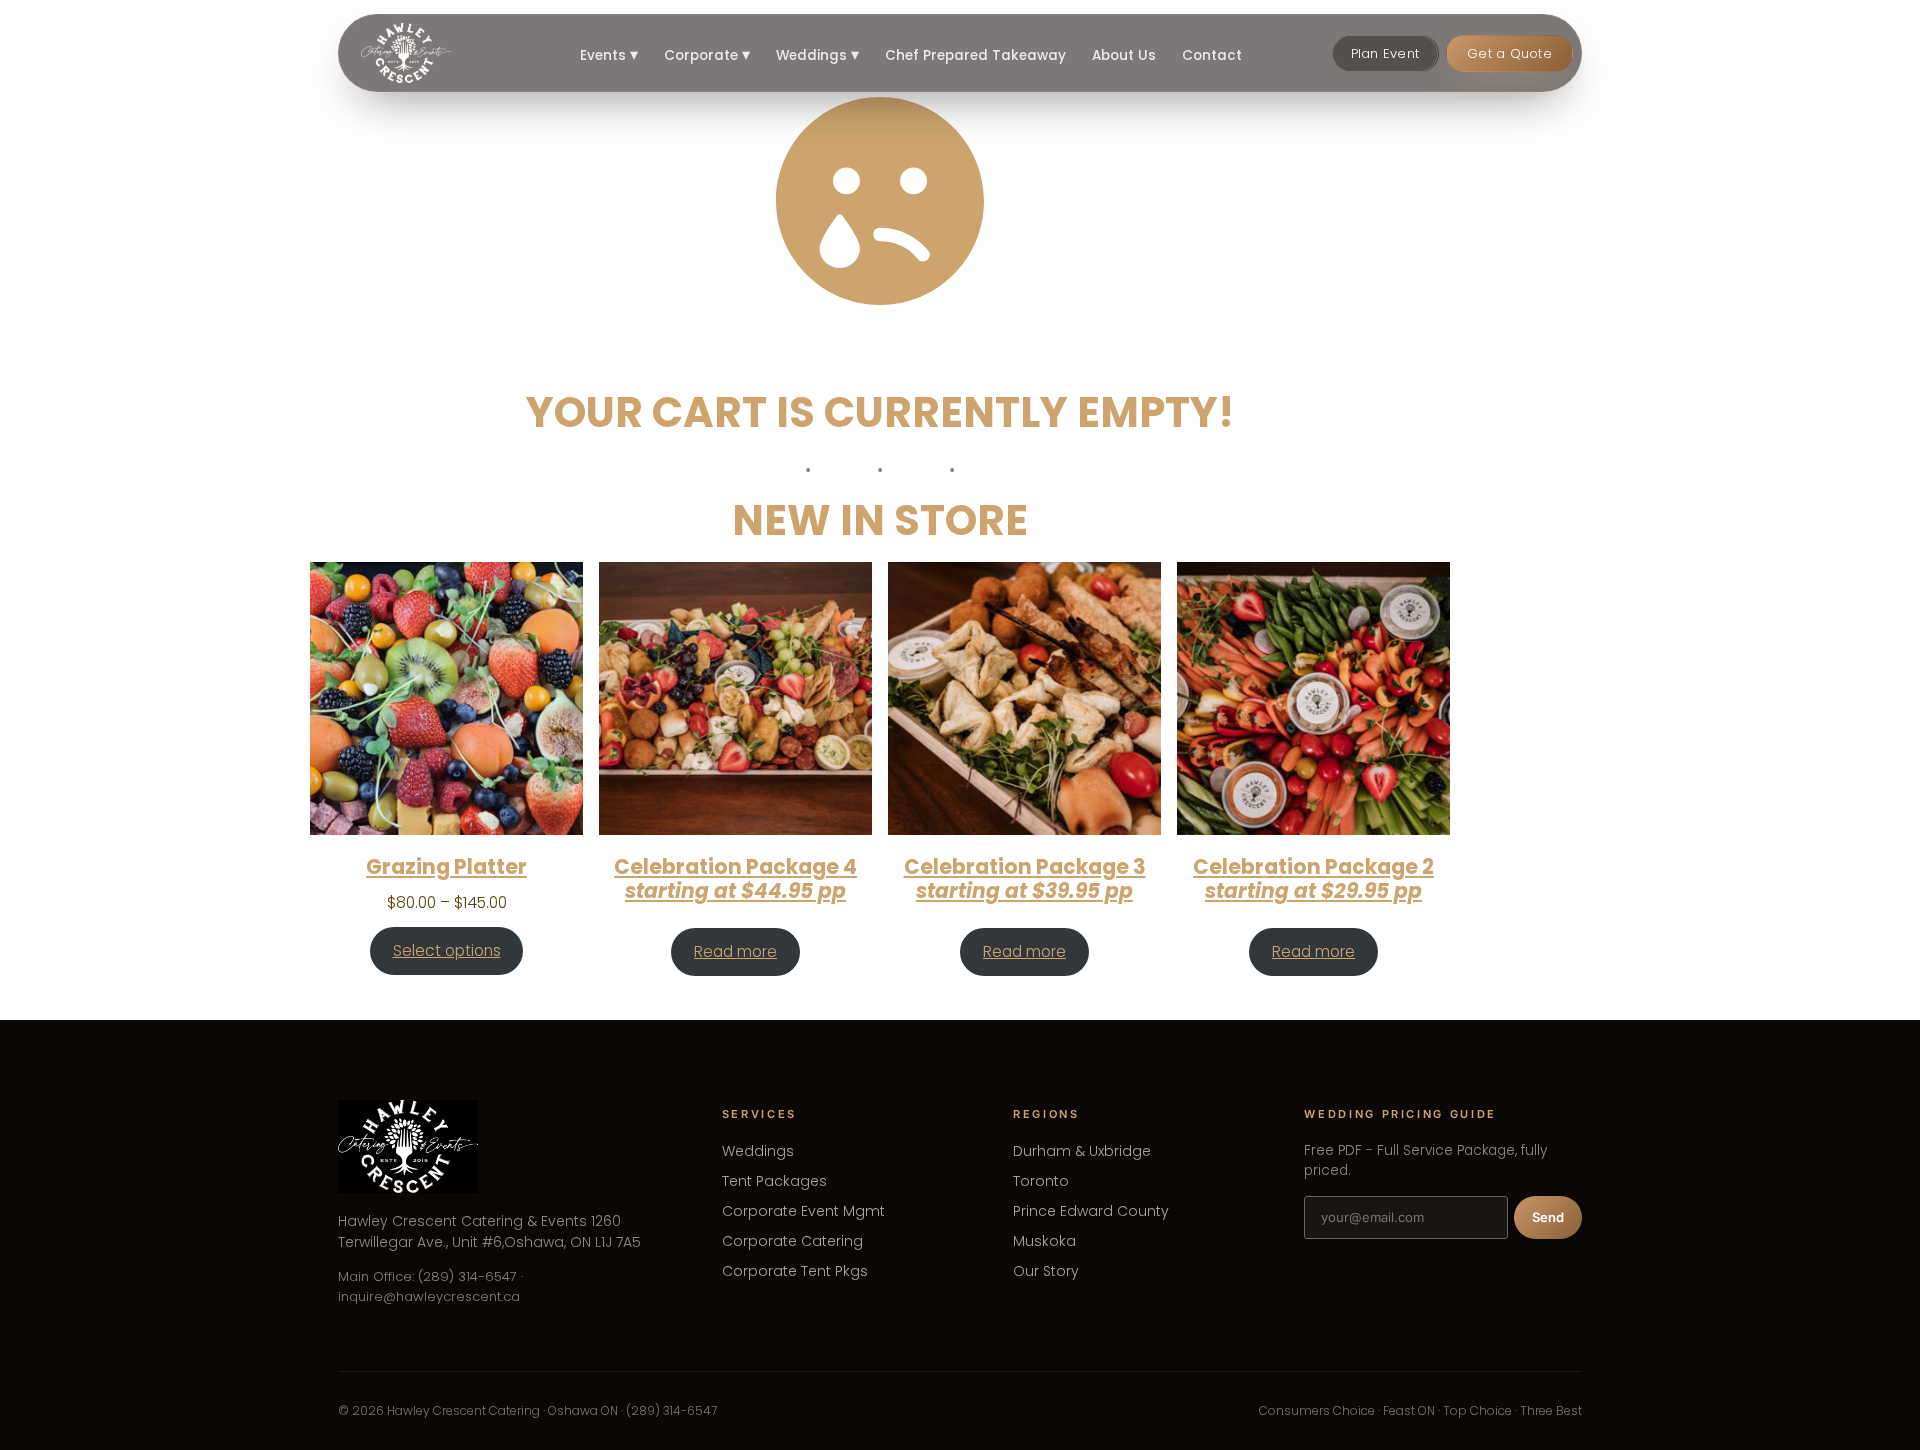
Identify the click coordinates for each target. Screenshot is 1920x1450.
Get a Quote (1509, 53)
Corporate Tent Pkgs (795, 1271)
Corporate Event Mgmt (803, 1211)
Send (1548, 1217)
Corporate (707, 55)
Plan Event (1385, 53)
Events (609, 55)
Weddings (817, 55)
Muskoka (1044, 1241)
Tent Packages (774, 1181)
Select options (447, 950)
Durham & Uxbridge (1082, 1151)
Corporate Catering (792, 1241)
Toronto (1041, 1181)
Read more (735, 951)
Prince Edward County (1091, 1211)
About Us (1124, 55)
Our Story (1046, 1271)
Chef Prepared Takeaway (975, 55)
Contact (1212, 55)
